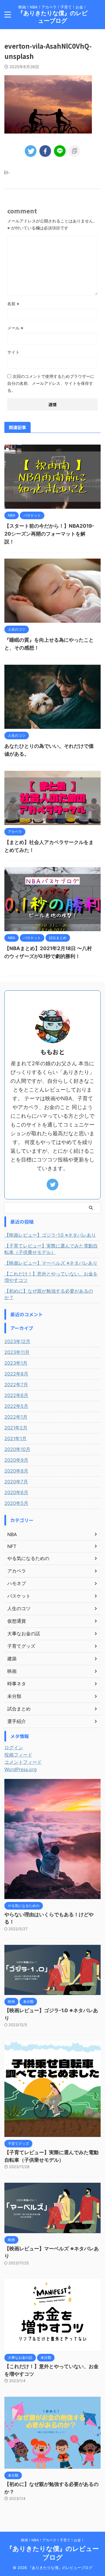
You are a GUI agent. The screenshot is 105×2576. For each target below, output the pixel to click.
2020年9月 (16, 1460)
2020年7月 (16, 1482)
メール (15, 328)
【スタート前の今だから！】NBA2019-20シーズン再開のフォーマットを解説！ (49, 534)
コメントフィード (23, 1762)
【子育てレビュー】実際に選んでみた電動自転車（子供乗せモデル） (51, 1249)
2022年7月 (16, 1384)
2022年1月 (16, 1417)
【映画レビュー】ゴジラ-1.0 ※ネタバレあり (50, 1235)
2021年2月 (16, 1428)
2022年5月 (16, 1406)
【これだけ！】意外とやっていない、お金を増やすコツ (51, 1277)
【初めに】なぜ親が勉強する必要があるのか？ (49, 1294)
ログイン (14, 1747)
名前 (13, 304)
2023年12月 (17, 1341)
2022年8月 (16, 1374)
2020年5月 (16, 1503)
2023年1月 (16, 1363)
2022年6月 (16, 1395)
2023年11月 (17, 1352)
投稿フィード (18, 1755)
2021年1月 (15, 1438)
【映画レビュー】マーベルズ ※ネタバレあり (51, 1263)
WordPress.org (21, 1769)
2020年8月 (16, 1471)
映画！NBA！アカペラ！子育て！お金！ (53, 2540)
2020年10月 (17, 1449)
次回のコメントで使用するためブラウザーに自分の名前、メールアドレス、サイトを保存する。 (51, 383)
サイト (13, 352)
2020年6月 (16, 1492)
